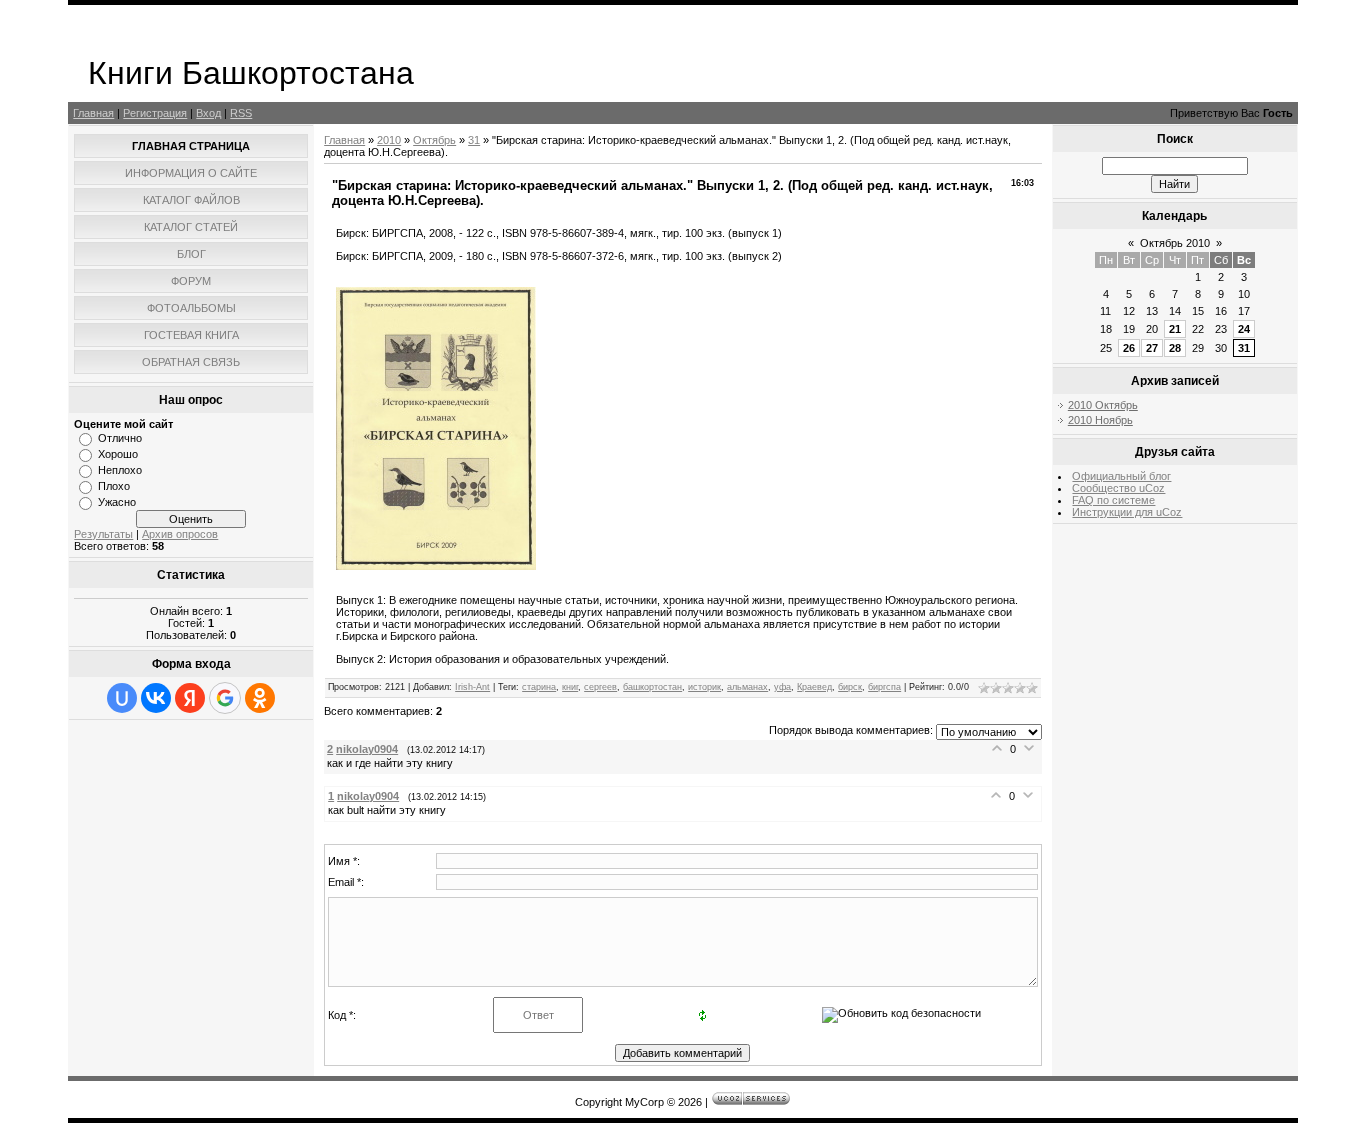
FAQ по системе (1113, 500)
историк (704, 687)
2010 (389, 140)
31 (474, 140)
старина (539, 687)
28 (1175, 348)
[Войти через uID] (122, 698)
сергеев (600, 687)
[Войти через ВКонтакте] (156, 698)
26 (1129, 348)
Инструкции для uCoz (1127, 512)
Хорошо (118, 454)
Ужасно (117, 502)
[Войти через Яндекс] (190, 698)
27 (1152, 348)
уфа (782, 687)
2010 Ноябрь (1100, 420)
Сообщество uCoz (1118, 488)
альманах (747, 687)
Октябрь (434, 140)
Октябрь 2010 (1175, 243)
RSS (241, 113)
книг (570, 687)
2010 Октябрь (1103, 405)
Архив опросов (180, 534)
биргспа (884, 687)
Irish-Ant (472, 687)
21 (1175, 329)
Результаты (103, 534)
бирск (850, 687)
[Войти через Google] (225, 698)
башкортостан (652, 687)
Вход (208, 113)
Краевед (814, 687)
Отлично (120, 438)
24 (1244, 329)
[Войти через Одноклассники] (260, 698)
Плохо (114, 486)
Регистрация (155, 113)
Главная (93, 113)
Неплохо (120, 470)
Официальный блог (1121, 476)
